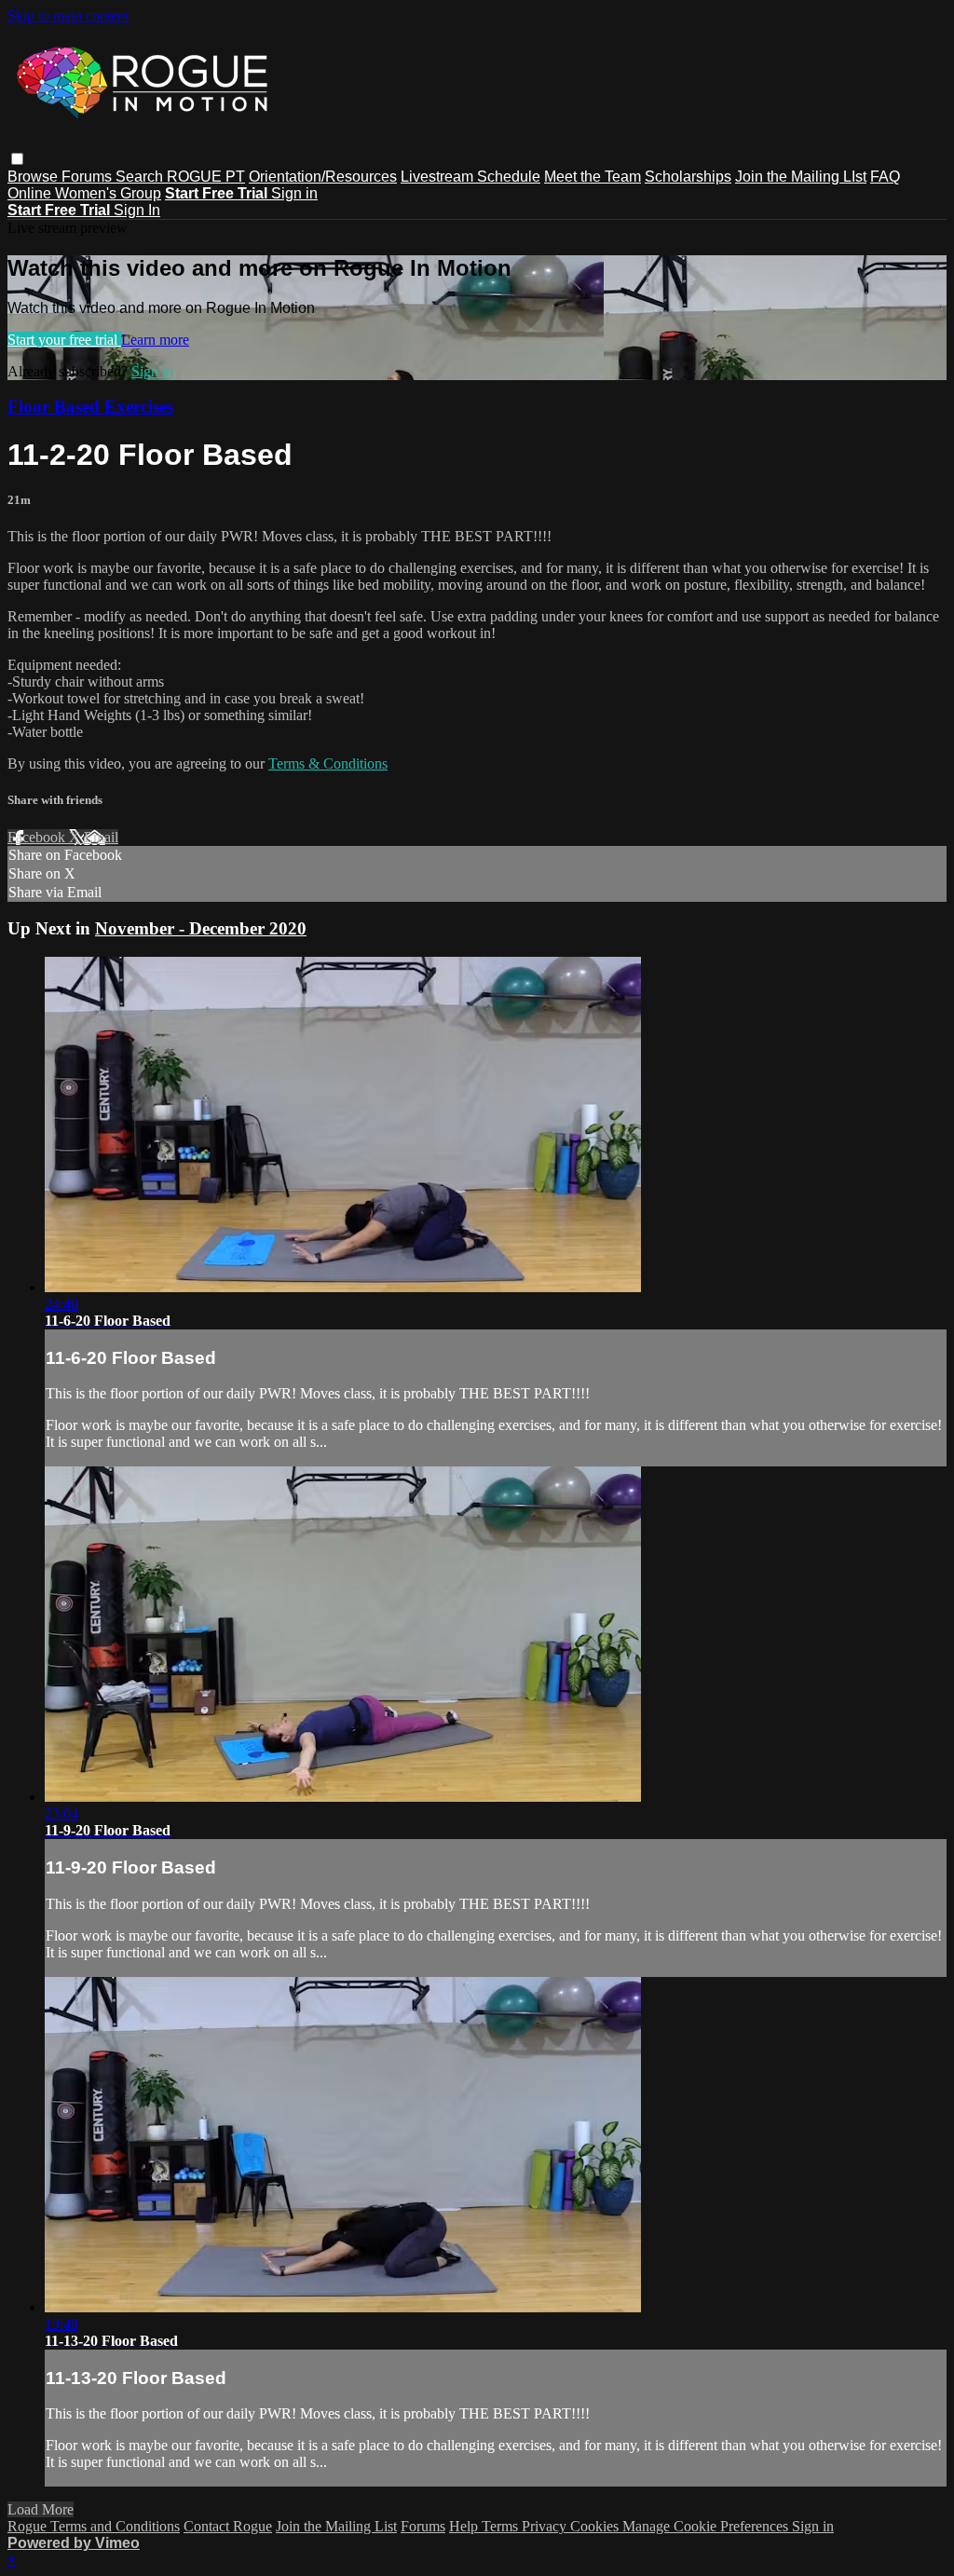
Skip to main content (68, 15)
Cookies (596, 2526)
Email (101, 837)
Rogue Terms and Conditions (94, 2526)
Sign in (294, 193)
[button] (17, 159)
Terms (502, 2526)
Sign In (137, 210)
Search (141, 177)
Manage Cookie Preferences (707, 2526)
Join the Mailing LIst (801, 177)
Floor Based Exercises (90, 407)
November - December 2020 (201, 928)
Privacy (546, 2526)
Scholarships (688, 177)
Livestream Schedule (470, 177)
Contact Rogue (228, 2526)
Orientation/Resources (323, 177)
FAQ (885, 177)
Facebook (38, 837)
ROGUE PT (206, 177)
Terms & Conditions (328, 763)
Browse (34, 177)
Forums (89, 177)
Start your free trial (64, 340)
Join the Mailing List (336, 2526)
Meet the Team (593, 177)
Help (465, 2526)
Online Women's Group (84, 193)
